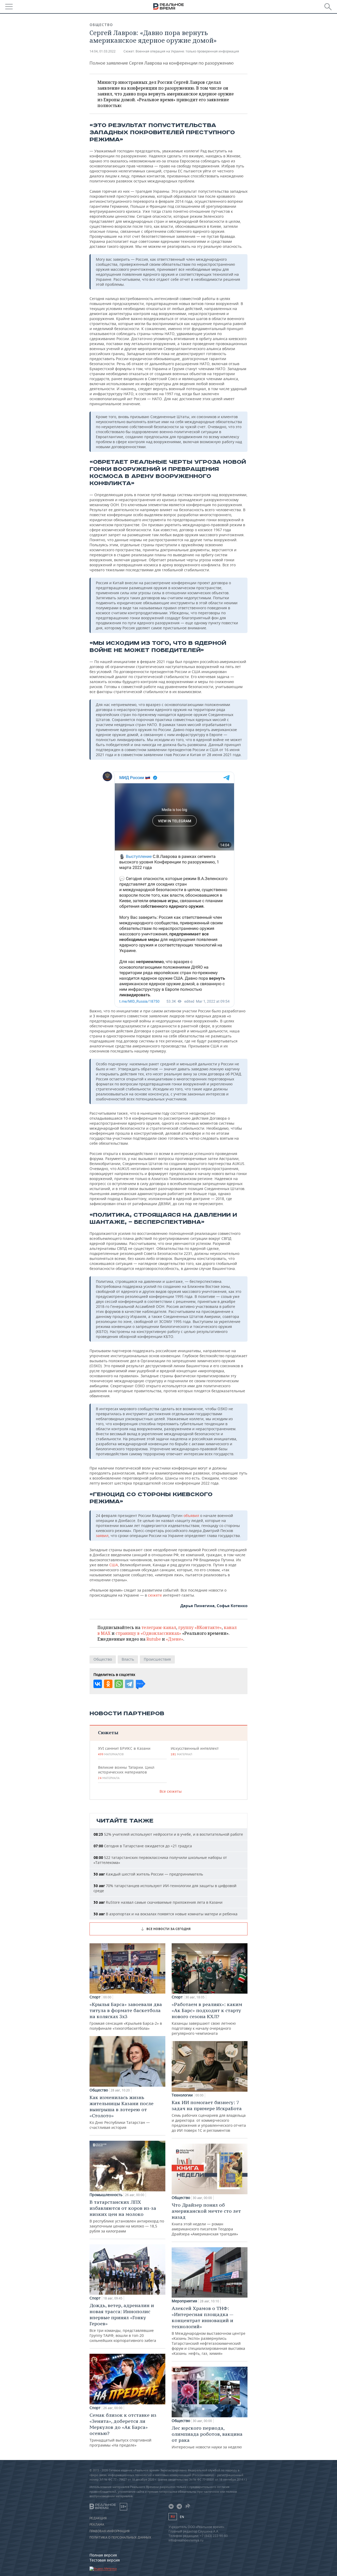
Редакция (98, 2518)
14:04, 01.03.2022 (103, 51)
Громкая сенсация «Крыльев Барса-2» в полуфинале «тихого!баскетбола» (126, 2016)
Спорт (95, 1997)
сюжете (155, 1595)
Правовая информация (110, 2531)
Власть (128, 1659)
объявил (191, 1516)
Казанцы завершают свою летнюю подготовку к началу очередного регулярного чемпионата (207, 2019)
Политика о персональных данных (120, 2538)
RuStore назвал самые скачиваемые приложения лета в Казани (158, 1902)
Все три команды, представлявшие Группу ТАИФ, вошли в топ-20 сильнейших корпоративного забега (123, 2323)
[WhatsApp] (119, 1684)
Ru (173, 2517)
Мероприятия (184, 2301)
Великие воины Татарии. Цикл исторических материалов (126, 1772)
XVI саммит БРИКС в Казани (124, 1751)
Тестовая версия (105, 2560)
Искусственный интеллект (195, 1751)
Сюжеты (108, 1732)
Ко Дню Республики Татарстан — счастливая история (122, 2112)
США (114, 1565)
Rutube (154, 1639)
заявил (102, 1536)
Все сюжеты (171, 1791)
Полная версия (103, 2555)
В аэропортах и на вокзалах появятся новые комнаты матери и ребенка (165, 1914)
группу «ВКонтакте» (200, 1627)
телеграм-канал (159, 1627)
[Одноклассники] (108, 1684)
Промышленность (106, 2195)
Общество (101, 25)
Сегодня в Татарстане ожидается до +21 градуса (143, 1846)
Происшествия (157, 1659)
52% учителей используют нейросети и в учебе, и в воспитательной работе (168, 1834)
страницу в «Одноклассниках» (148, 1633)
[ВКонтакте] (98, 1684)
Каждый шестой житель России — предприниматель (148, 1874)
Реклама (97, 2525)
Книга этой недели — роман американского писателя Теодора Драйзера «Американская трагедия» (206, 2219)
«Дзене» (175, 1639)
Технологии (182, 2095)
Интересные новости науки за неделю (207, 2437)
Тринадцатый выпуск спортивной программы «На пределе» (123, 2430)
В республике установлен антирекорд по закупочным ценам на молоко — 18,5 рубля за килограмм (127, 2216)
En (182, 2517)
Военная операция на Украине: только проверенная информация (187, 51)
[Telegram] (129, 1684)
